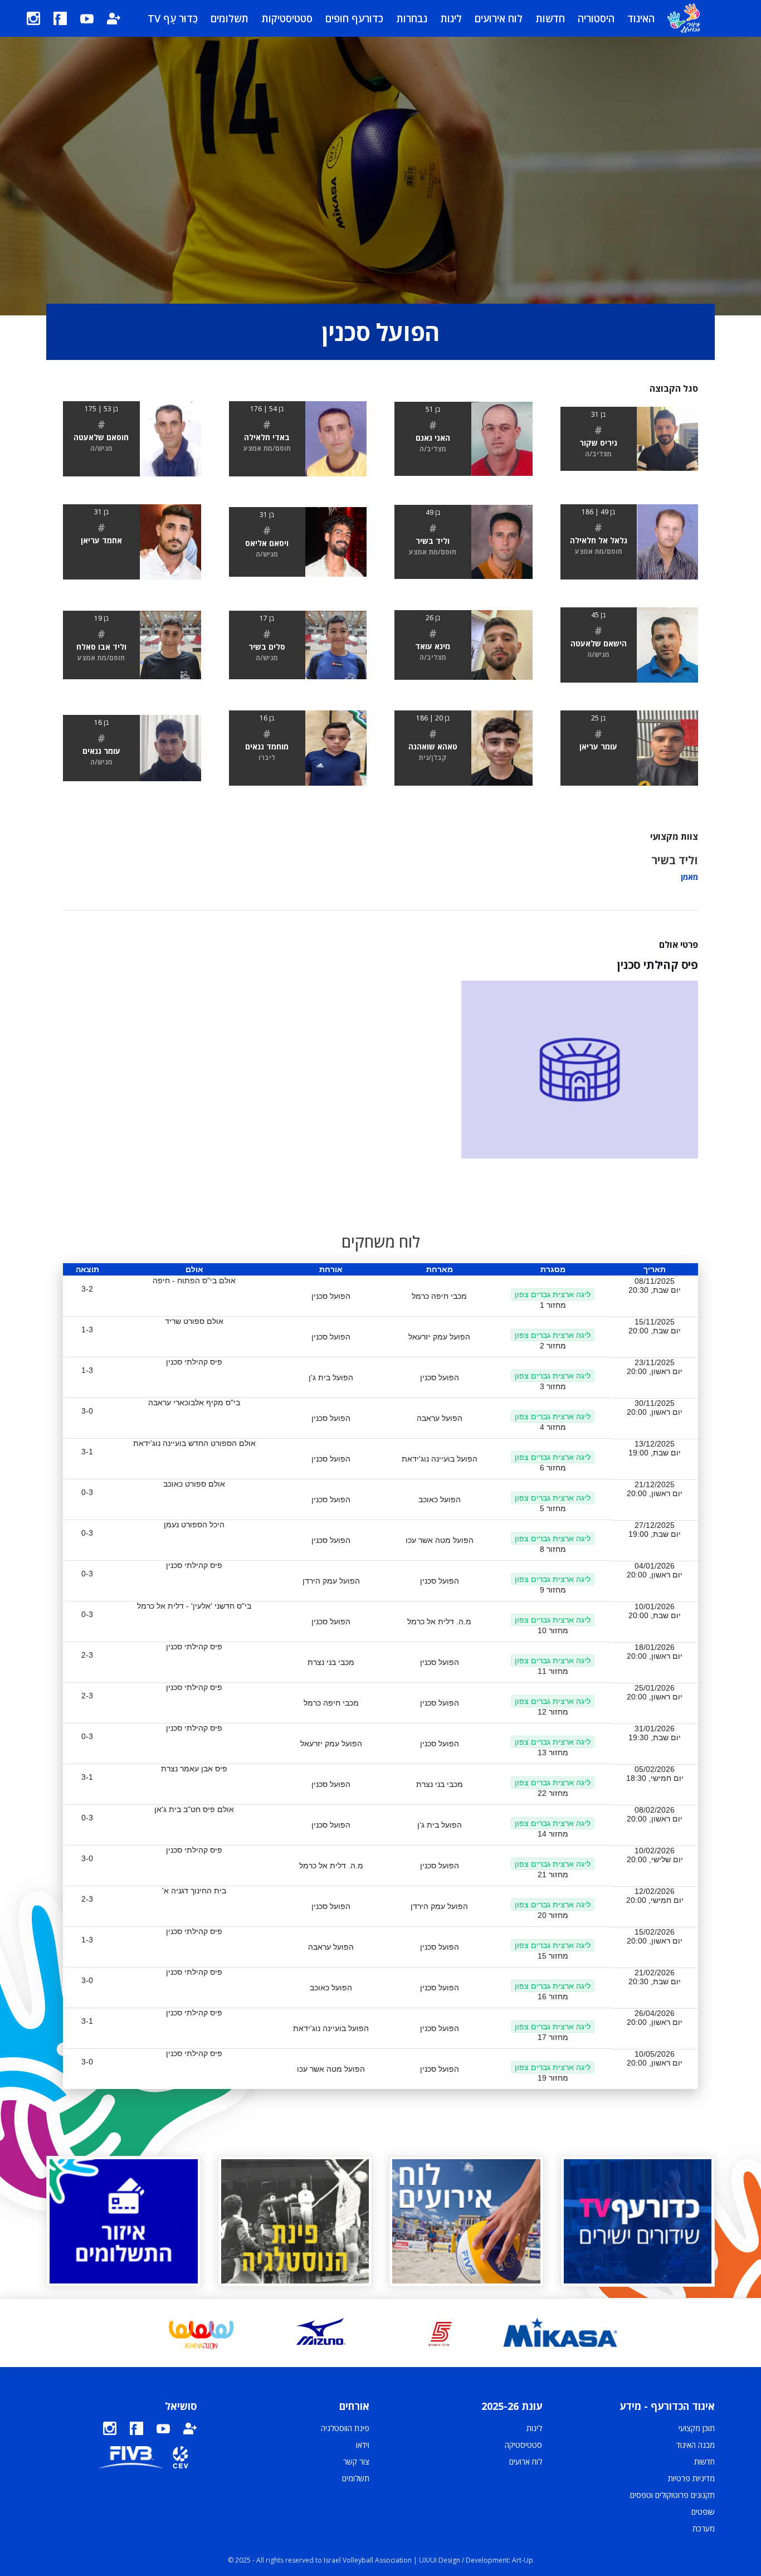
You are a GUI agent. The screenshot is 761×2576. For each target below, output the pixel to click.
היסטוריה (596, 18)
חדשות (550, 18)
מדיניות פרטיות (691, 2478)
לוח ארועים (526, 2461)
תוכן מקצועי (697, 2428)
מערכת (704, 2528)
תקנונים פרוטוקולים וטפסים (672, 2495)
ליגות (451, 18)
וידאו (363, 2445)
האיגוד (641, 18)
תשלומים (230, 18)
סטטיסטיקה (523, 2445)
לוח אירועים (499, 18)
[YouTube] (87, 18)
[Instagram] (33, 18)
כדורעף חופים (354, 18)
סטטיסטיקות (287, 18)
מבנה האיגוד (696, 2445)
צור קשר (356, 2461)
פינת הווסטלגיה (345, 2428)
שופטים (703, 2512)
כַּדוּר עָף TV (173, 18)
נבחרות (412, 18)
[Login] (114, 18)
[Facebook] (60, 18)
